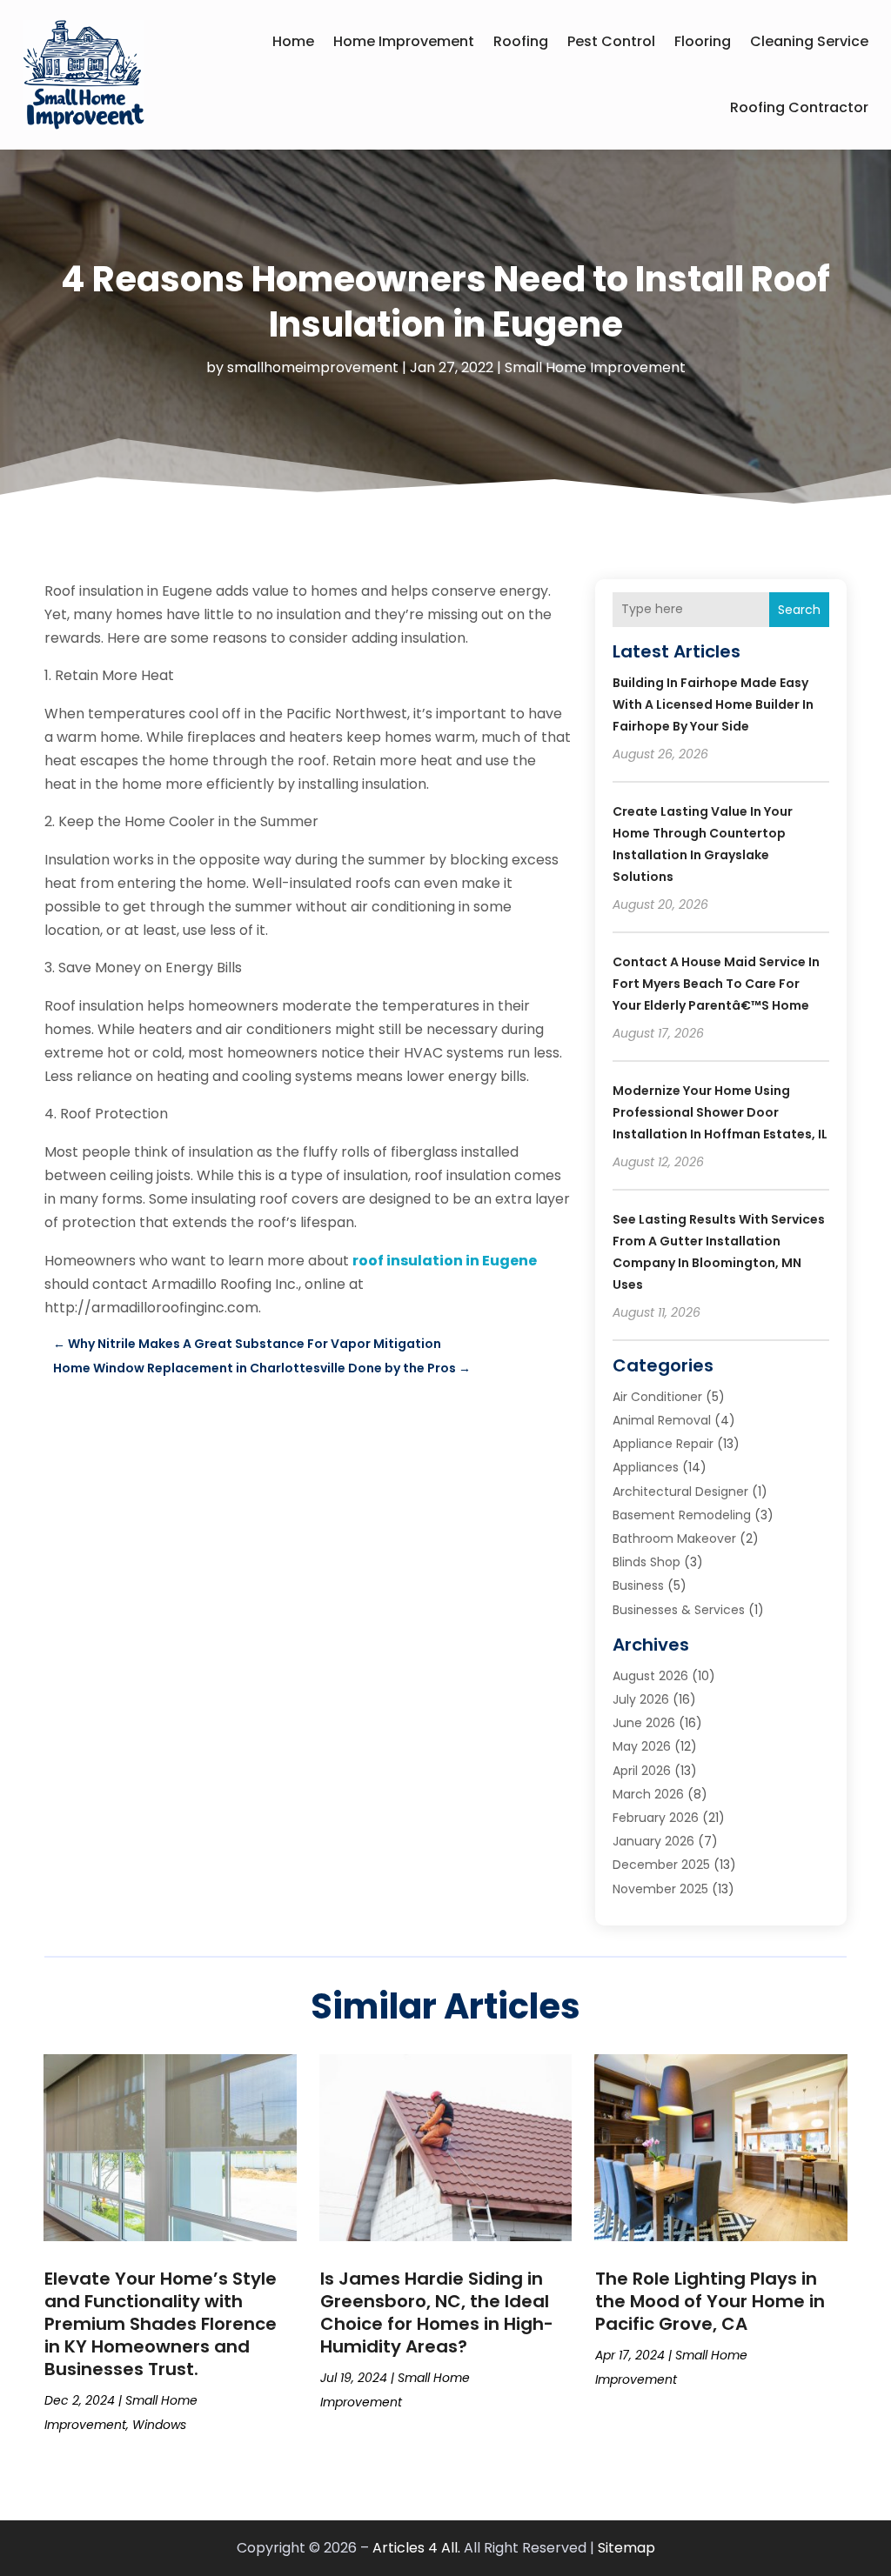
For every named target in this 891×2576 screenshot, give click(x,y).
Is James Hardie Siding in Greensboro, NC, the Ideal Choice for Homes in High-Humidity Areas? (437, 2312)
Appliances (646, 1467)
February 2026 (656, 1818)
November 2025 (660, 1889)
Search (799, 610)
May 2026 (642, 1746)
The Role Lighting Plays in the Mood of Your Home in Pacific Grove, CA (710, 2301)
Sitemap (626, 2548)
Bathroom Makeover (674, 1538)
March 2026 (648, 1794)
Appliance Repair (663, 1444)
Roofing (521, 41)
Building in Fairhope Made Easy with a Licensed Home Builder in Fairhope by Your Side (713, 704)
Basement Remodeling (682, 1515)
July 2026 (641, 1699)
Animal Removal (662, 1420)
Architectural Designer (680, 1492)
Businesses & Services (679, 1610)
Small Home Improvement (595, 367)
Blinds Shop (646, 1562)
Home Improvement (404, 41)
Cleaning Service (809, 41)
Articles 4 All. (416, 2548)
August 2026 (650, 1676)
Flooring (703, 41)
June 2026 (644, 1723)
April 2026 (642, 1771)
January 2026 (653, 1841)
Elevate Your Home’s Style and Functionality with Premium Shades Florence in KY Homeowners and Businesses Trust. (161, 2324)
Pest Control (611, 41)
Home (293, 41)
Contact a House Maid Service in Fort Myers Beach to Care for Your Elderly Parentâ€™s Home (716, 984)
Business (638, 1585)
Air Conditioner (657, 1397)
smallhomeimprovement (313, 367)
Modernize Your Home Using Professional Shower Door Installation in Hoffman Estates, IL (720, 1112)
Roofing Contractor (799, 107)
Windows (159, 2425)
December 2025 (661, 1865)
